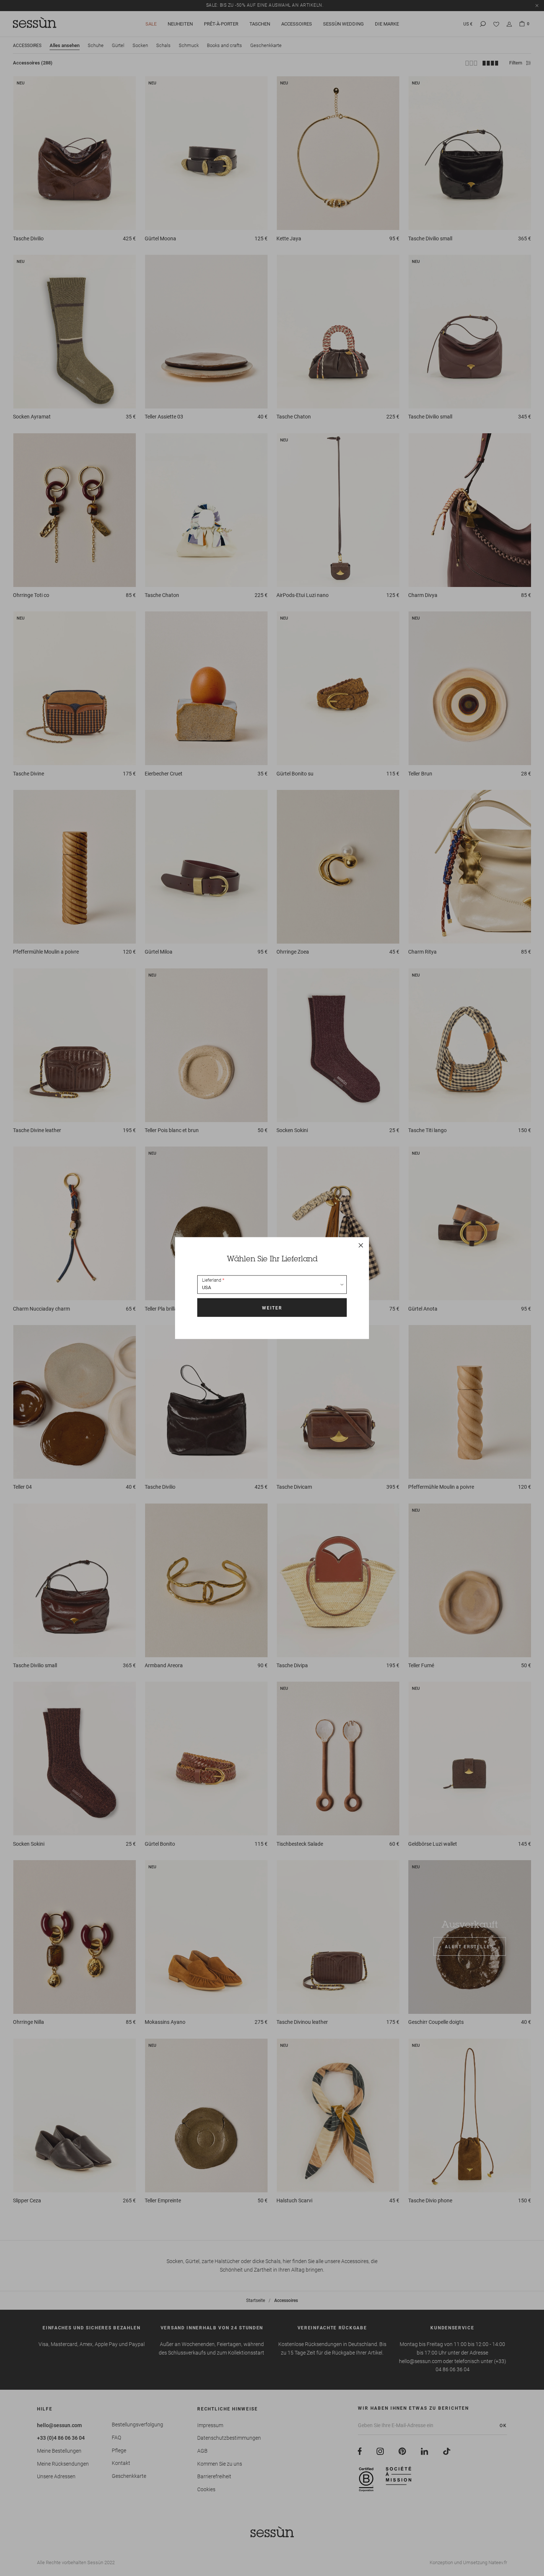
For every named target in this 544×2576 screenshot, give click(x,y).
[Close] (361, 1245)
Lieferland (212, 1280)
